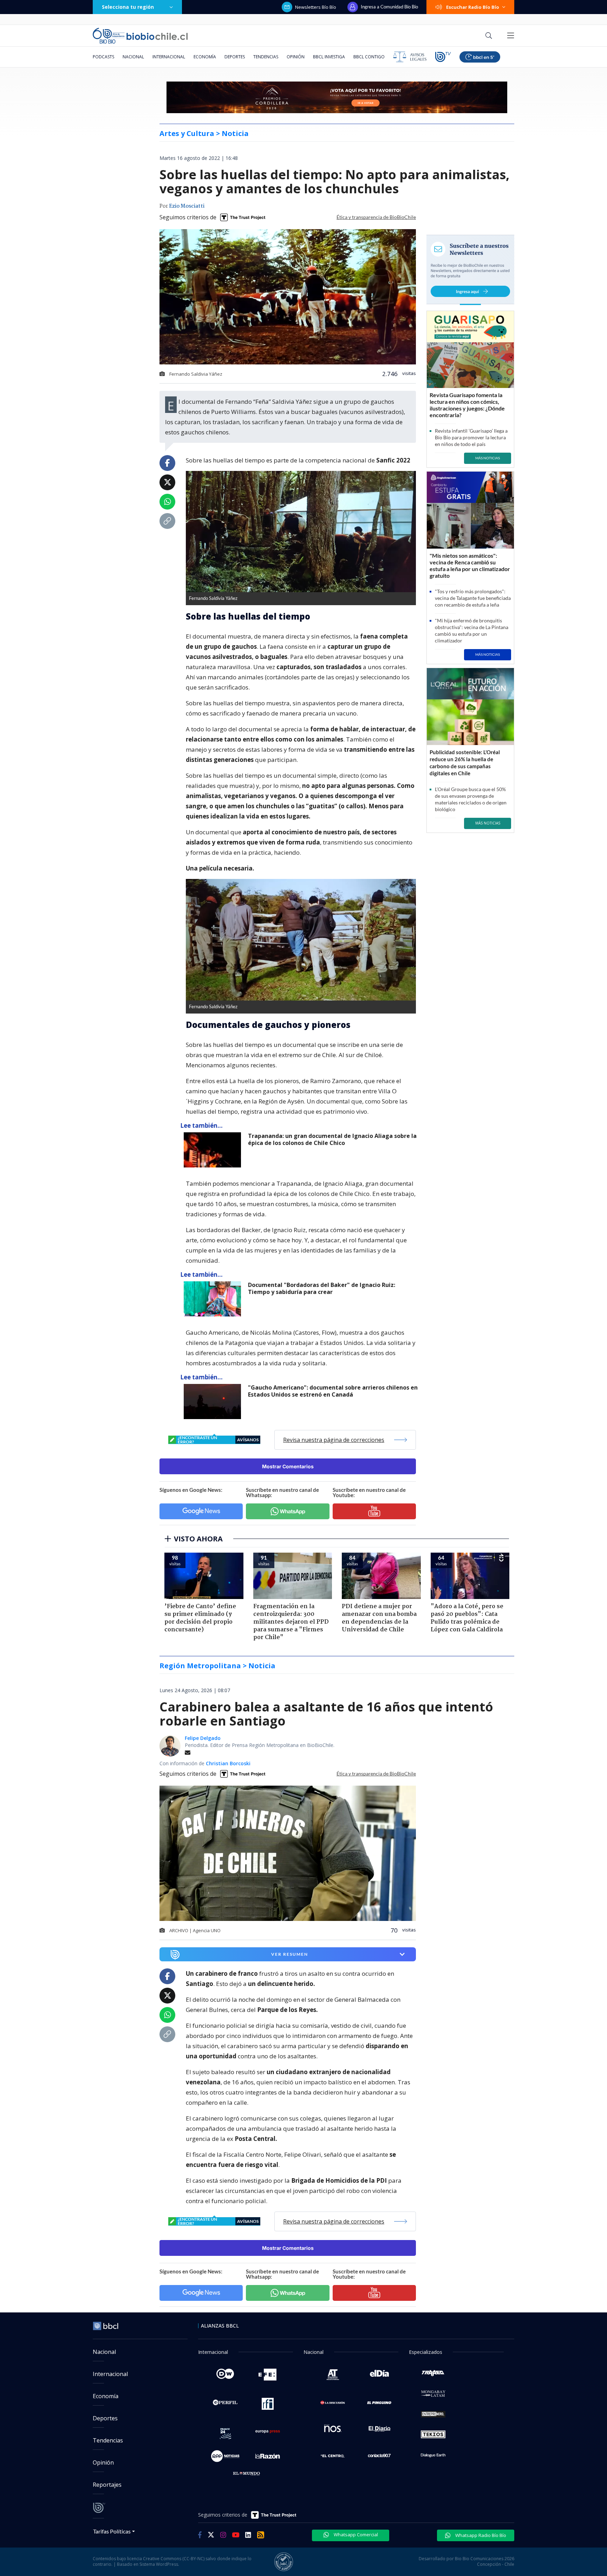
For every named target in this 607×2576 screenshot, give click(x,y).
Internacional (169, 57)
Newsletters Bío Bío (316, 7)
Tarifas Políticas (112, 2531)
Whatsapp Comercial (355, 2535)
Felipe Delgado (203, 1738)
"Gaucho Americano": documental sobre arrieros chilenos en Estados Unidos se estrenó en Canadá (333, 1391)
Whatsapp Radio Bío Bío (480, 2535)
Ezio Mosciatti (187, 206)
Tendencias (266, 57)
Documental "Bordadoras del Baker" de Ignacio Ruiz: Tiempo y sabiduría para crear (322, 1289)
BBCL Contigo (369, 57)
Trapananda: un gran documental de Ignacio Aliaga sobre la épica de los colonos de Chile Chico (332, 1140)
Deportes (235, 57)
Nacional (133, 57)
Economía (205, 57)
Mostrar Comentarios (288, 1466)
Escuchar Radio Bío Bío (473, 7)
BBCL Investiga (329, 57)
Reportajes (107, 2485)
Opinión (296, 57)
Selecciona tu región (128, 7)
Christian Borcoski (228, 1763)
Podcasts (103, 57)
